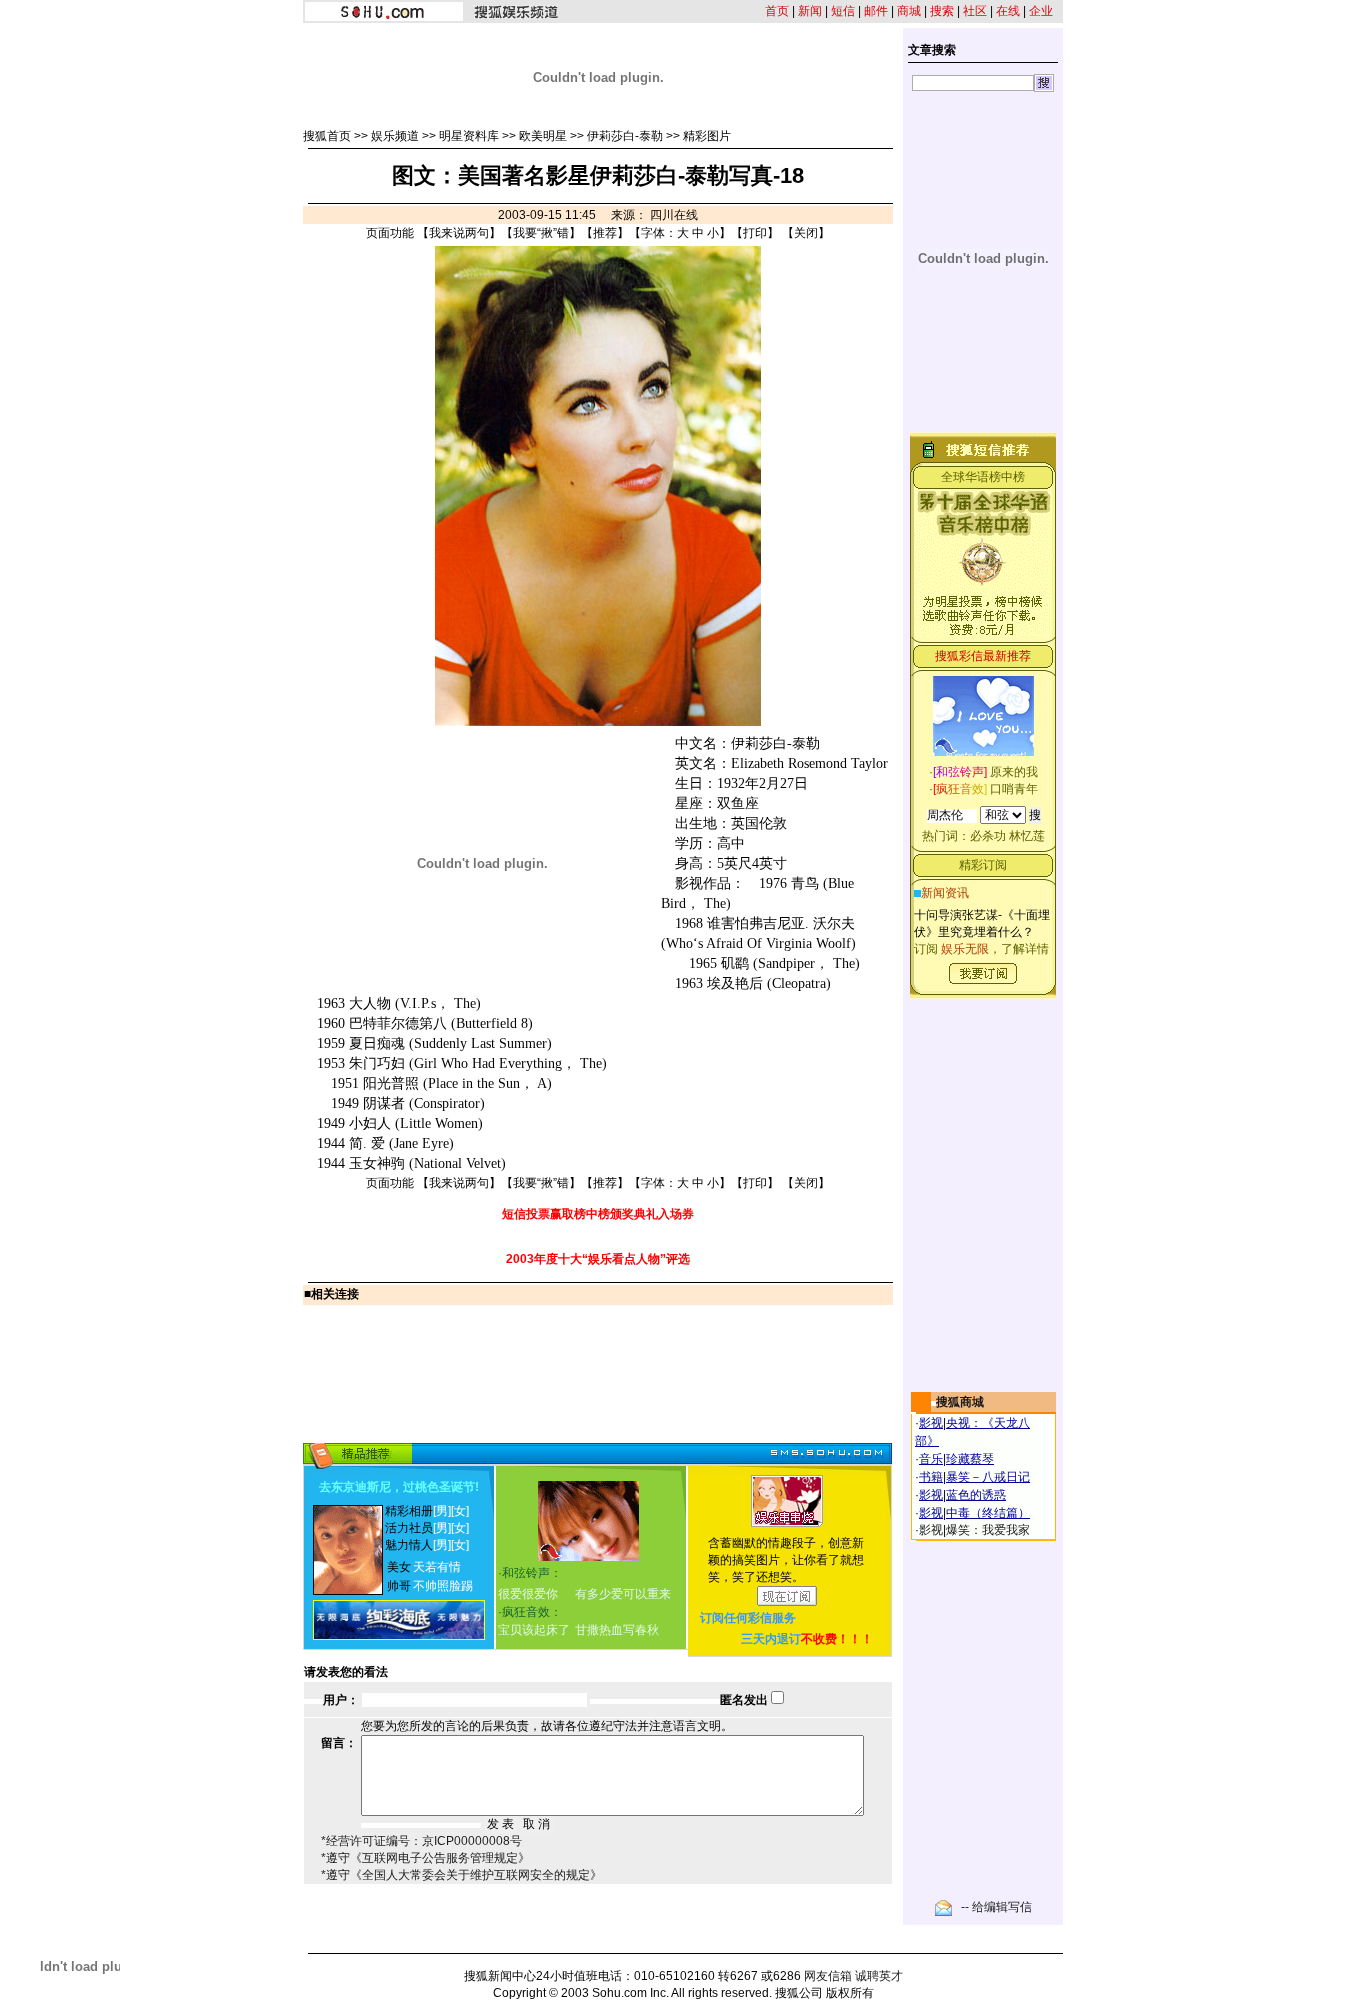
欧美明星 (543, 136)
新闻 (810, 11)
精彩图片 (707, 136)
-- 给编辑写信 (996, 1907)
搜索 (942, 11)
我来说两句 (459, 233)
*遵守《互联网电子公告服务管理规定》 (425, 1858)
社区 (975, 11)
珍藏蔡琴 (970, 1459)
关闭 (806, 233)
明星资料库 (469, 136)
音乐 (931, 1459)
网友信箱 (828, 1976)
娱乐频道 (395, 136)
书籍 (931, 1477)
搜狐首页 (327, 136)
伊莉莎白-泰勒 (625, 136)
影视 (931, 1423)
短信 (843, 11)
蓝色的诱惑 (976, 1495)
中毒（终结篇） (988, 1513)
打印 (755, 233)
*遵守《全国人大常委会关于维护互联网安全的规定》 (461, 1875)
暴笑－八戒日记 (988, 1477)
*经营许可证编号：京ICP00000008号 (421, 1841)
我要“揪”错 (541, 233)
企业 (1041, 11)
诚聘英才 (879, 1976)
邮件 (876, 11)
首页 (777, 11)
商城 (909, 11)
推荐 (605, 233)
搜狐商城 (960, 1402)
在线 (1008, 11)
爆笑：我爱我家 (988, 1530)
